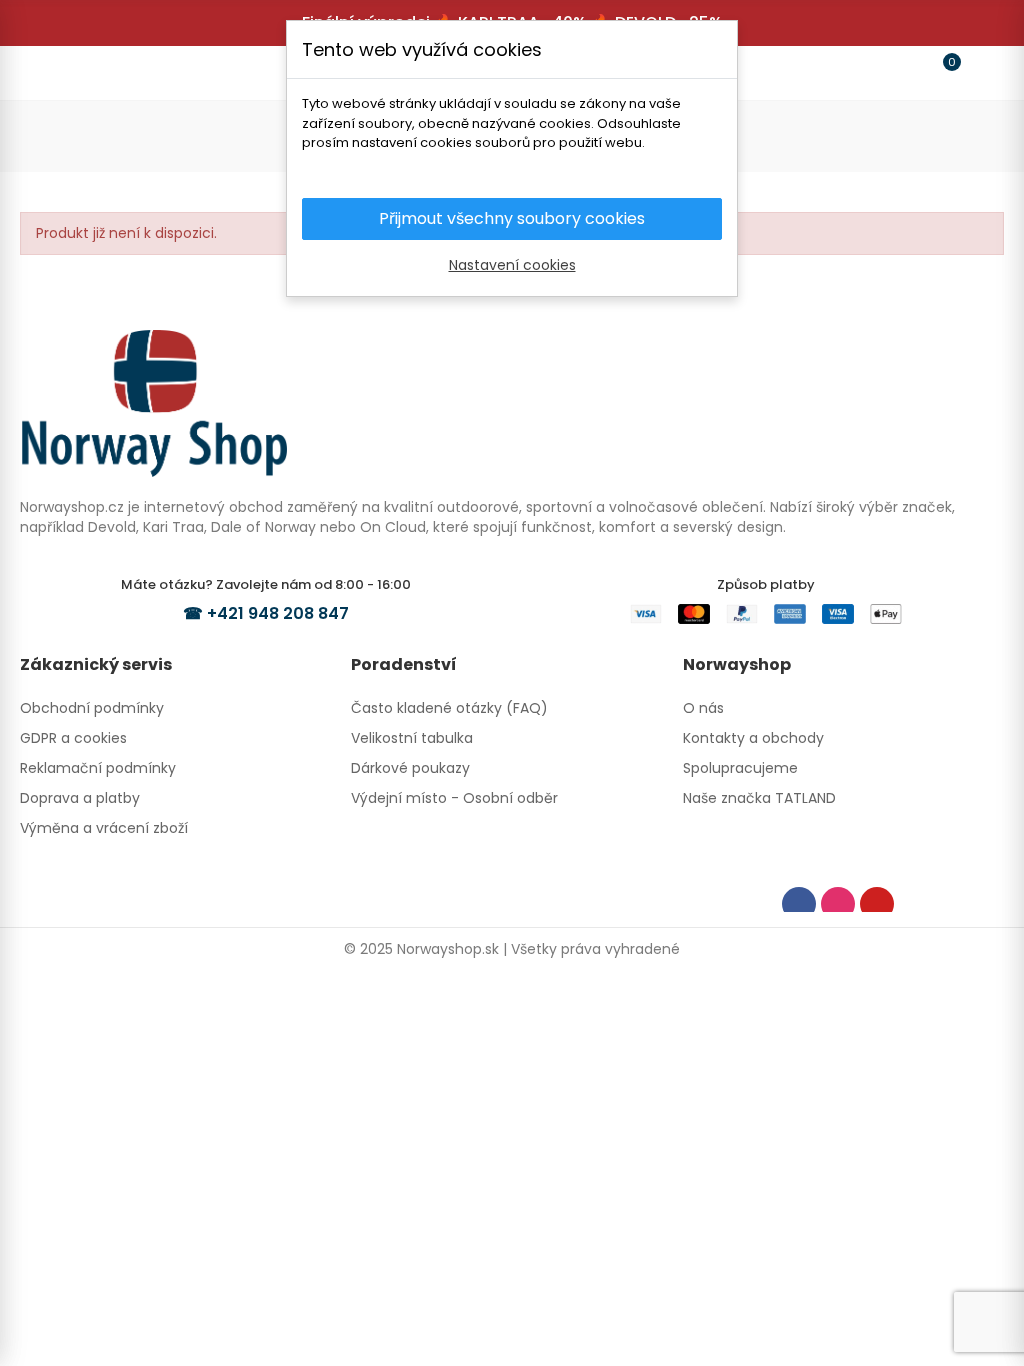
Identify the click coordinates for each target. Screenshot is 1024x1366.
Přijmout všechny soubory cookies (512, 218)
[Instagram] (838, 904)
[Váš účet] (980, 73)
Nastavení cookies (512, 265)
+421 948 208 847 (278, 613)
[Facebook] (799, 904)
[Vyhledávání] (82, 72)
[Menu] (44, 73)
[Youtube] (877, 904)
